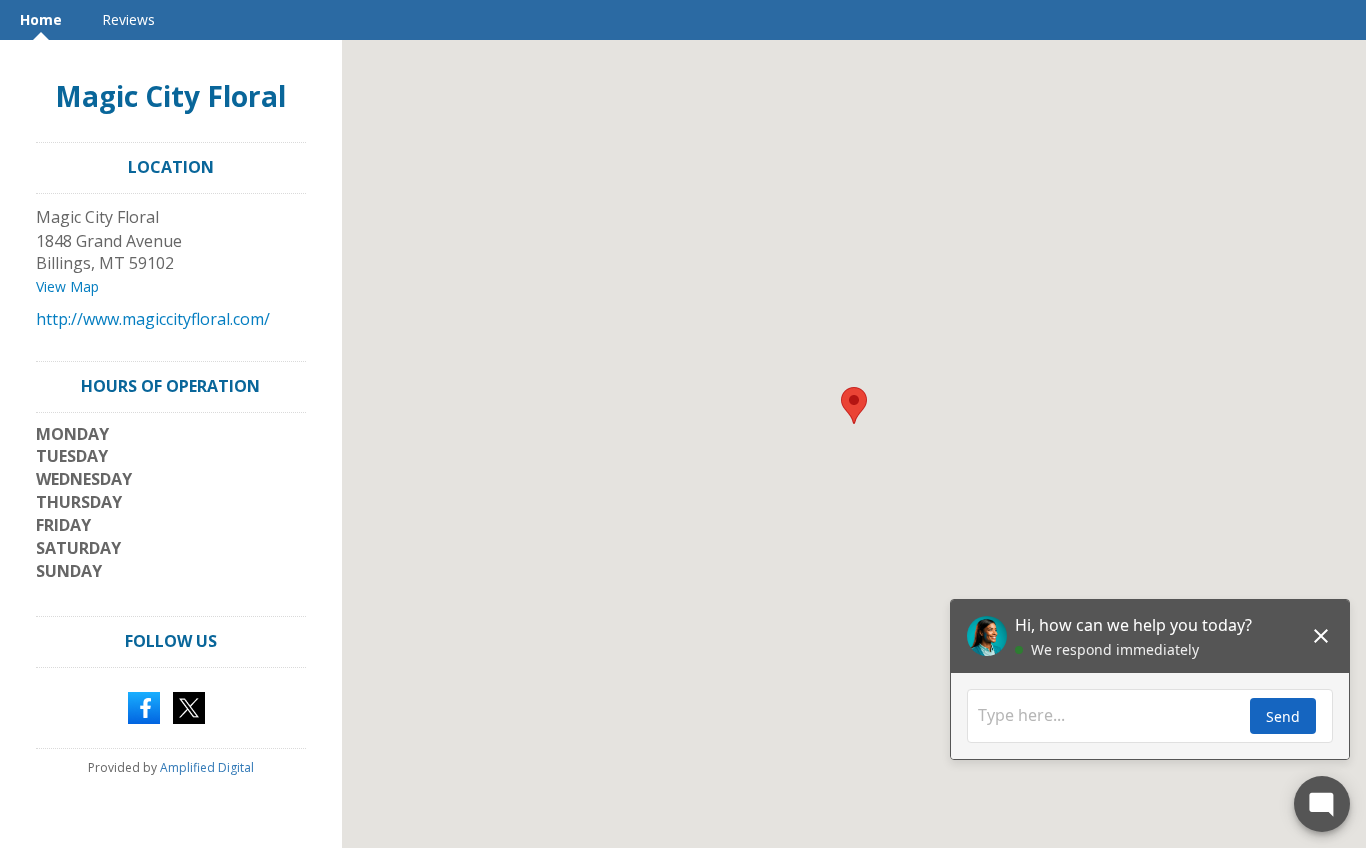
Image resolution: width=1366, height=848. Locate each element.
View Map (67, 286)
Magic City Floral (170, 96)
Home (41, 19)
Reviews (128, 19)
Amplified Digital (207, 767)
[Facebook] (144, 706)
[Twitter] (189, 706)
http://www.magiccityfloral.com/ (153, 319)
